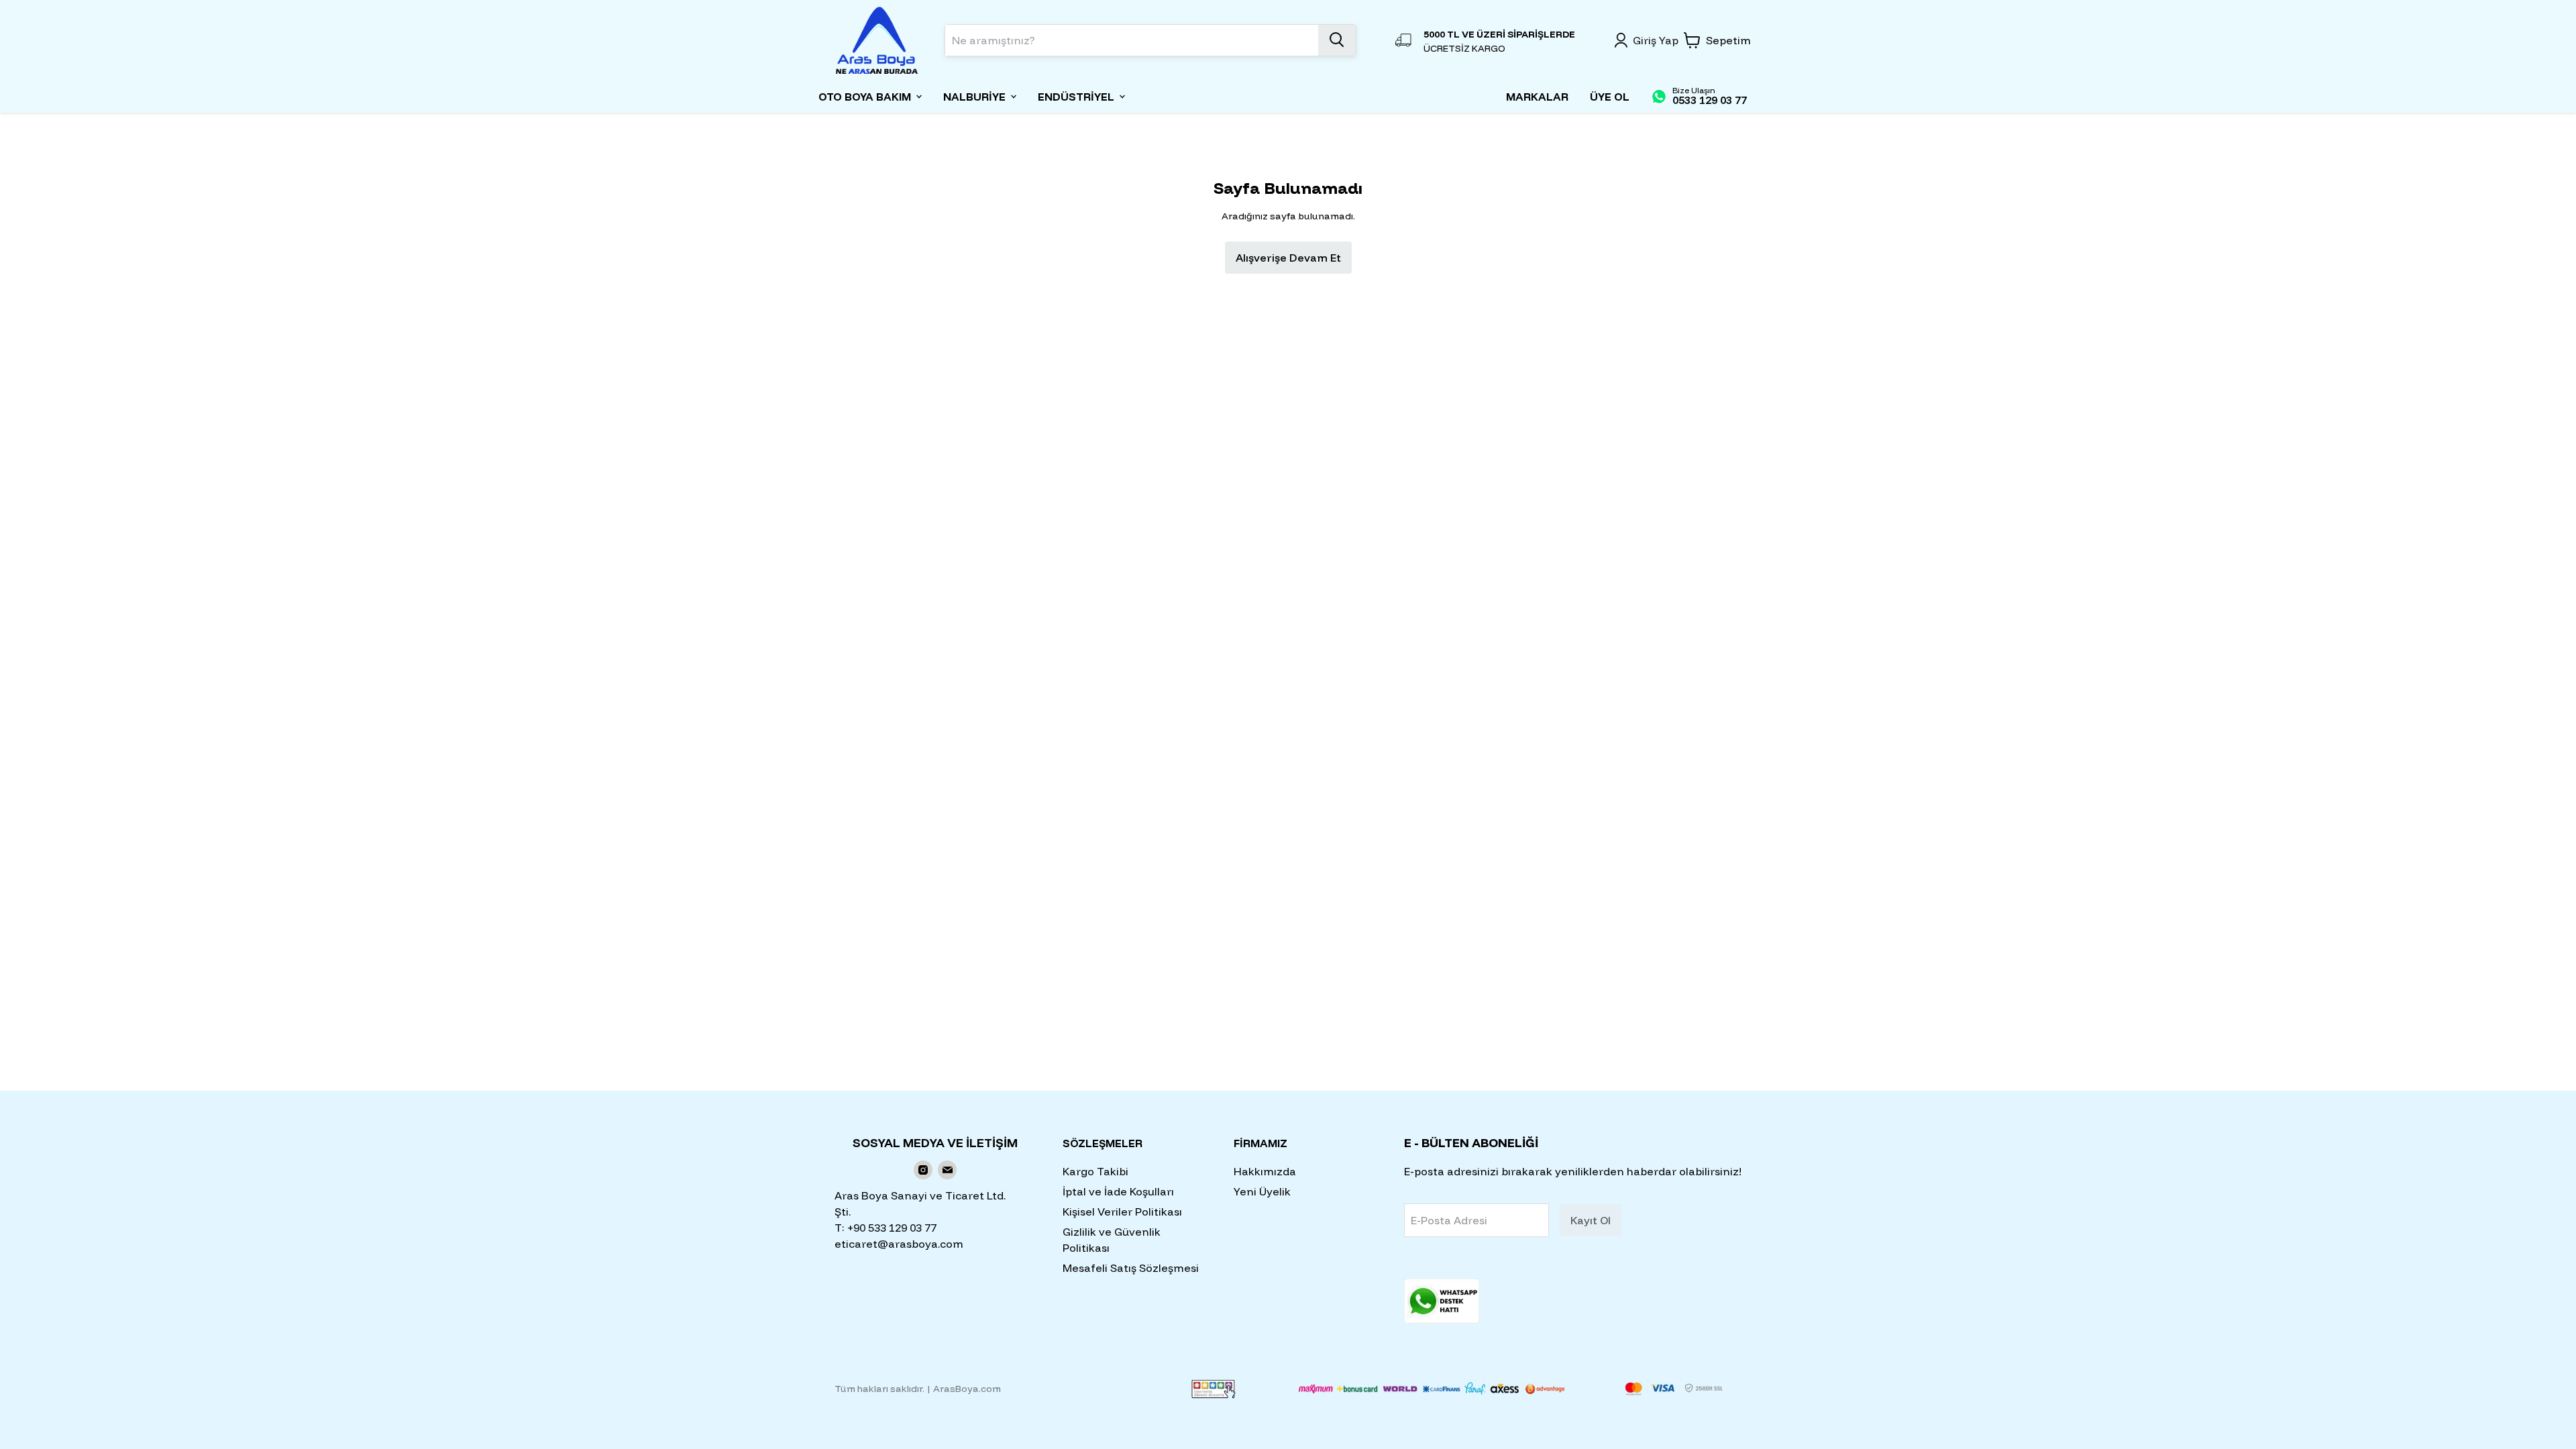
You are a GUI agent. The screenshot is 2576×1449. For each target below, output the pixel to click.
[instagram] (923, 1170)
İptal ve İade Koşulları (1118, 1191)
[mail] (947, 1170)
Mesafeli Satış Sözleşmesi (1131, 1268)
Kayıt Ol (1591, 1220)
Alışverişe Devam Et (1288, 258)
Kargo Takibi (1095, 1171)
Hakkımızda (1265, 1171)
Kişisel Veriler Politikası (1122, 1212)
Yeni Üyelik (1262, 1191)
